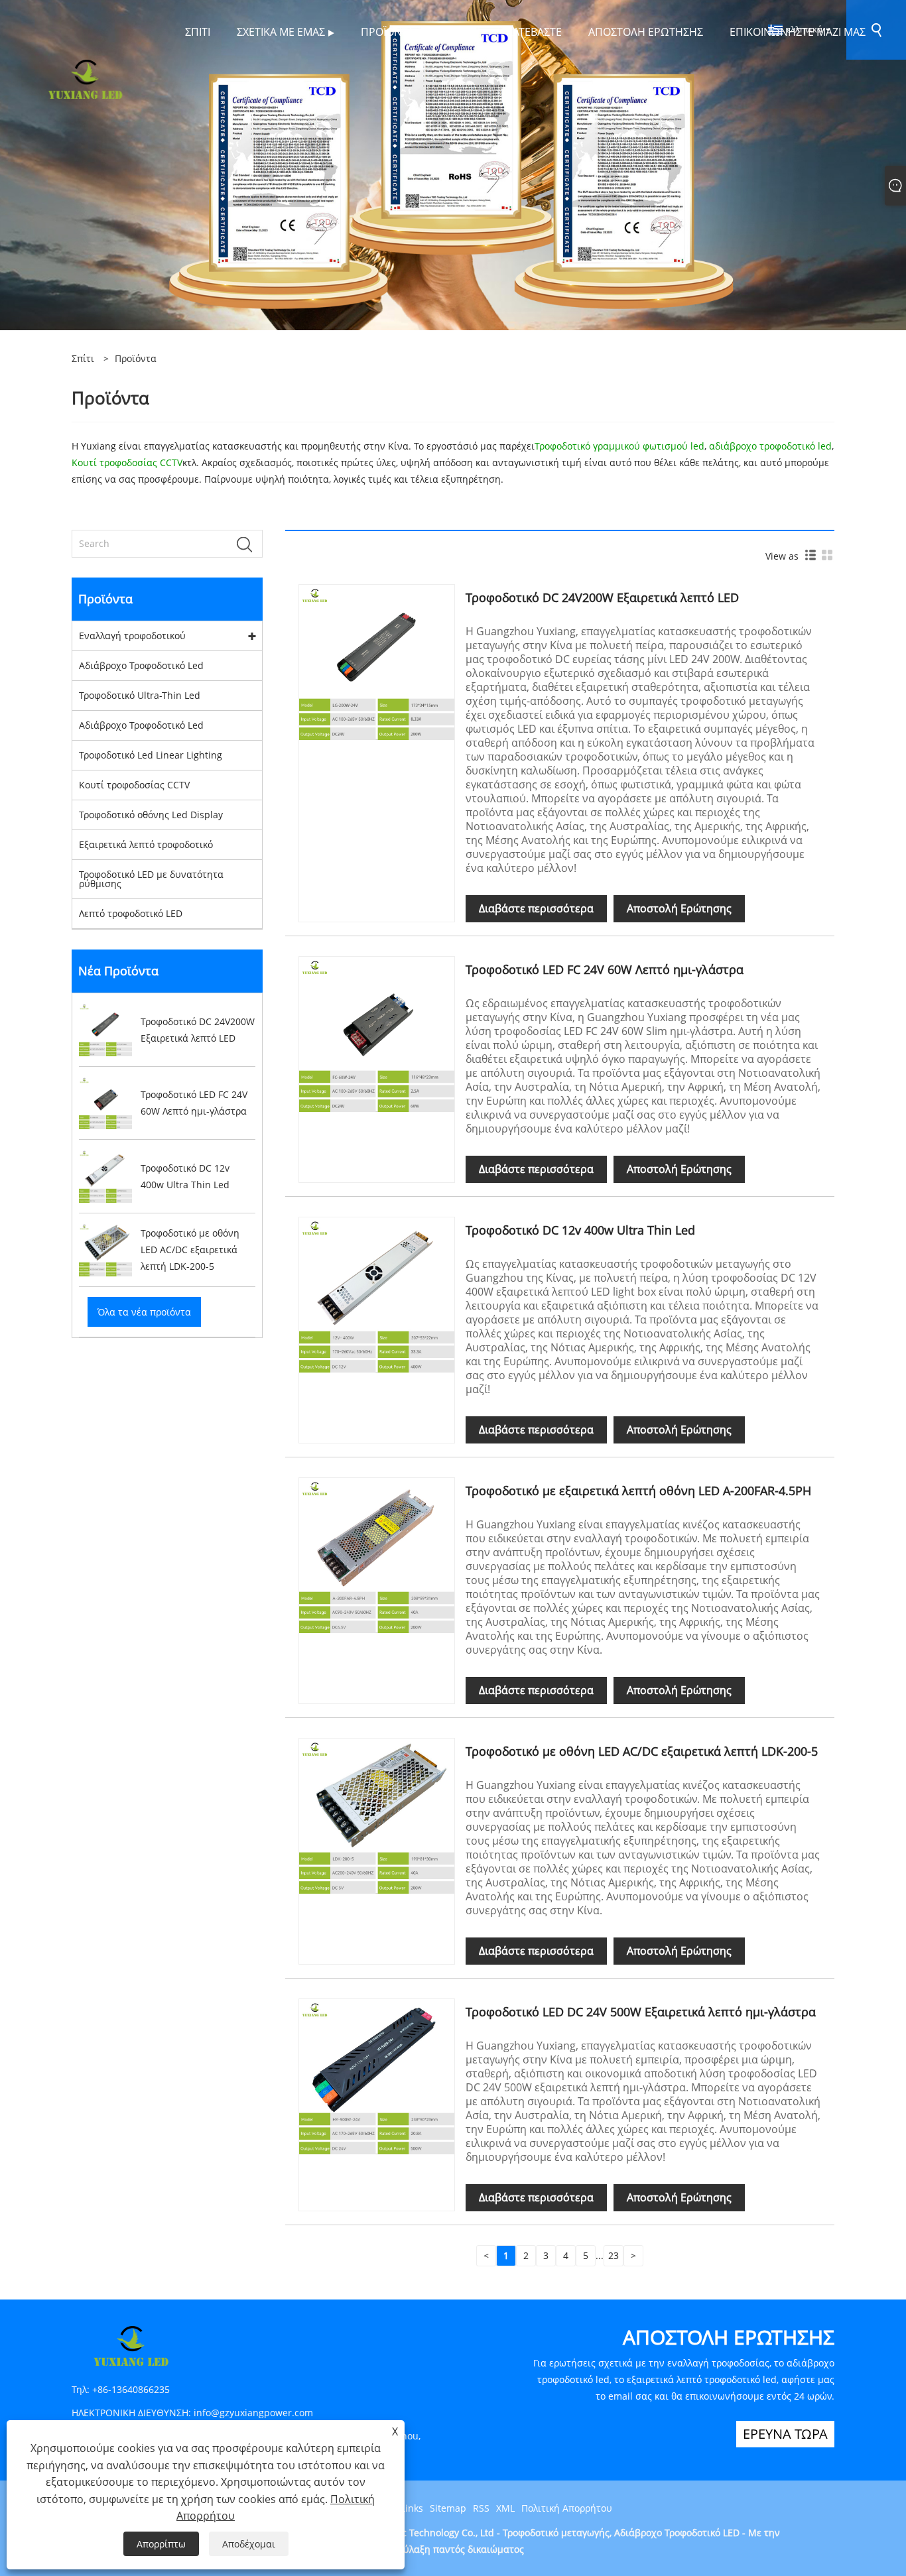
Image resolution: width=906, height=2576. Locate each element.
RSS (481, 2508)
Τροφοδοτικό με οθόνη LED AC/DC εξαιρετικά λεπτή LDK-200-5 (642, 1751)
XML (505, 2508)
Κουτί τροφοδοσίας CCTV (134, 785)
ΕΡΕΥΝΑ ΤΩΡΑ (785, 2434)
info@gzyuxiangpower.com (253, 2413)
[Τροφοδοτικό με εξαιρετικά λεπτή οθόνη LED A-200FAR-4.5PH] (377, 1555)
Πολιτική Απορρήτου (567, 2508)
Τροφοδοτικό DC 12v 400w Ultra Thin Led (580, 1230)
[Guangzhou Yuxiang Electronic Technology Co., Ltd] (86, 78)
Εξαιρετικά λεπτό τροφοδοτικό (146, 844)
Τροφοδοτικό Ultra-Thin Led (140, 695)
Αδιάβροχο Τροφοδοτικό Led (141, 665)
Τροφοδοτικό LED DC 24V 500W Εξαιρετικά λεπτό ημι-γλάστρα (641, 2012)
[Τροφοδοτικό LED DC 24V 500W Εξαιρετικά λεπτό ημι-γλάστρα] (377, 2076)
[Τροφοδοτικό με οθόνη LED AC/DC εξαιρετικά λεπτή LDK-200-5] (377, 1815)
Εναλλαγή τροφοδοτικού (132, 636)
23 (614, 2255)
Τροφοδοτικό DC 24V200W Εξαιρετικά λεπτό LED (602, 597)
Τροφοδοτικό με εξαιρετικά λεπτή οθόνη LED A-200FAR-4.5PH (638, 1491)
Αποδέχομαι (249, 2544)
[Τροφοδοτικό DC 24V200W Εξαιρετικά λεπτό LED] (377, 661)
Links (412, 2508)
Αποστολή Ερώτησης (679, 908)
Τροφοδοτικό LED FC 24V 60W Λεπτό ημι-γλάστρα (605, 969)
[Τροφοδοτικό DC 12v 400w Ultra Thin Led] (377, 1294)
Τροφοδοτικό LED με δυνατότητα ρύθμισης (151, 879)
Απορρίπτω (161, 2544)
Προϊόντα (136, 358)
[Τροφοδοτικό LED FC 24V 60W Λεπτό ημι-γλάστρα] (377, 1033)
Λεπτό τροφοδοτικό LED (131, 913)
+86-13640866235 (131, 2389)
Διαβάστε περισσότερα (536, 908)
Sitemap (448, 2508)
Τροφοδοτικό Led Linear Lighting (151, 755)
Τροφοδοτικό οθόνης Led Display (151, 815)
